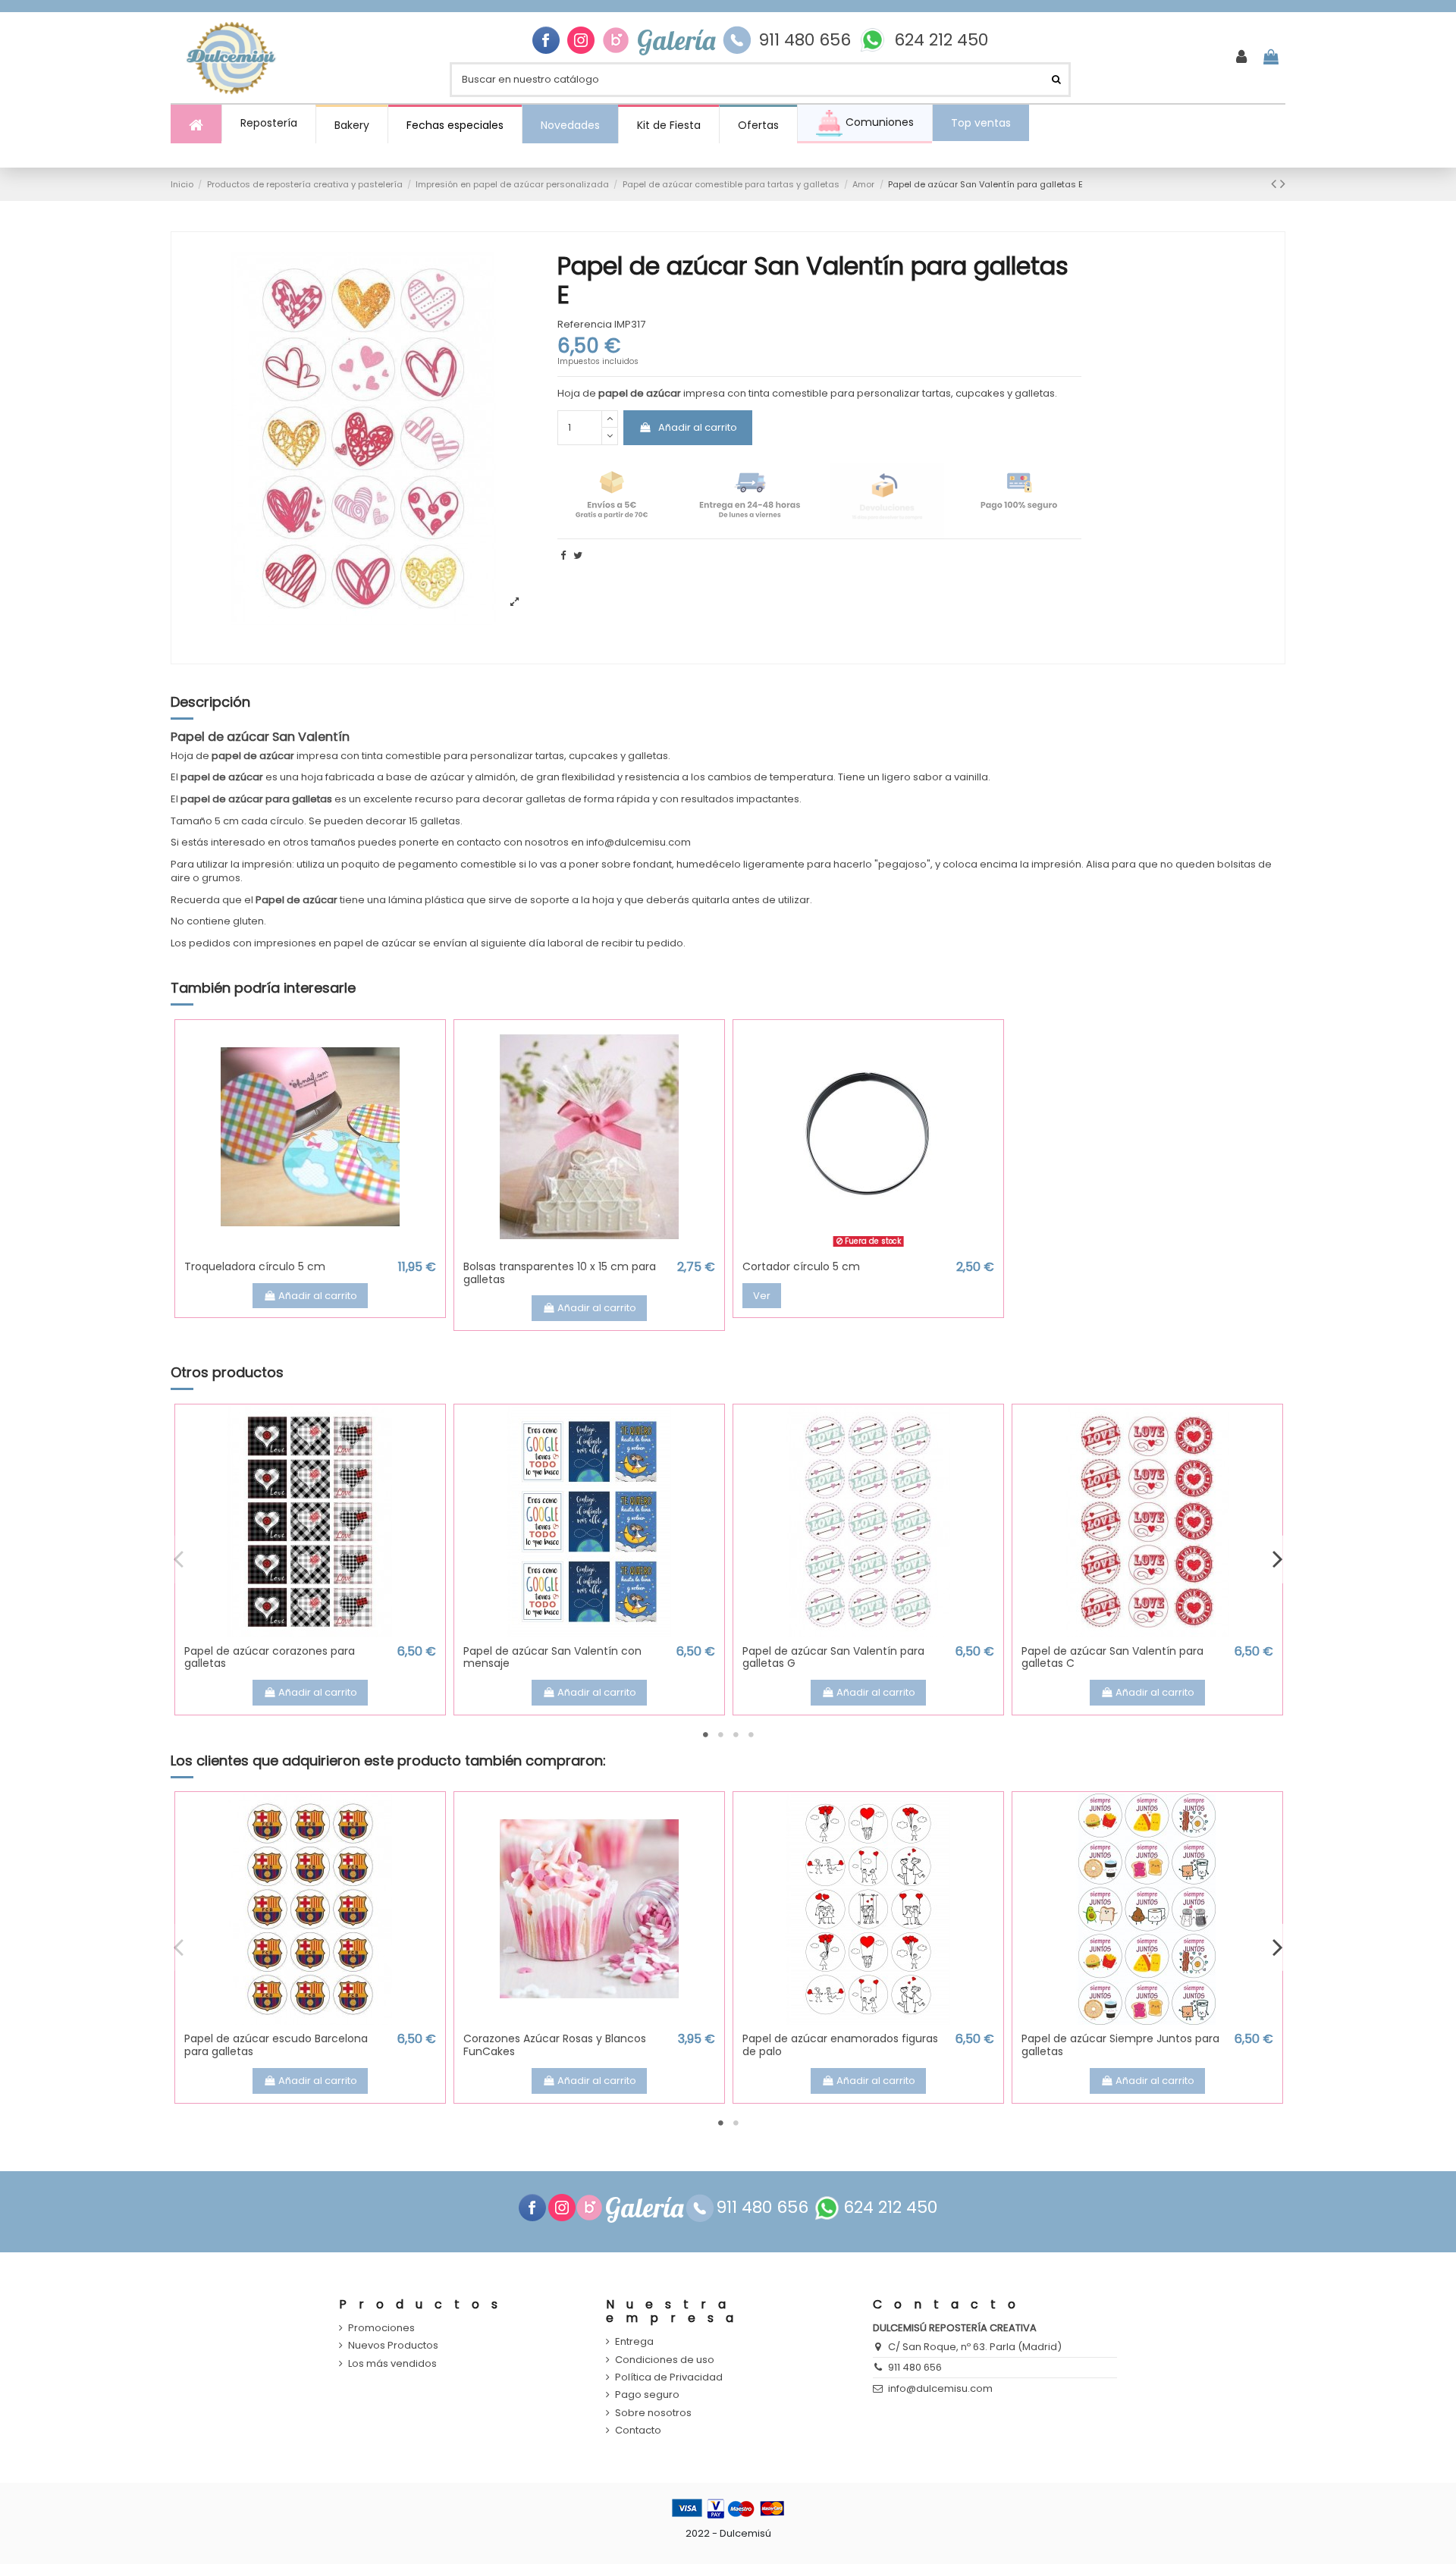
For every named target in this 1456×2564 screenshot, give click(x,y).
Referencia (585, 325)
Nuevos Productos (393, 2346)
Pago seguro (647, 2395)
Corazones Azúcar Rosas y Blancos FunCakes (555, 2045)
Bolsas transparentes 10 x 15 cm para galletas (560, 1273)
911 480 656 (805, 40)
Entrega (634, 2342)
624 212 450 (941, 40)
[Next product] (1283, 184)
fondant (653, 864)
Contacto (638, 2431)
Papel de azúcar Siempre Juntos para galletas (1120, 2045)
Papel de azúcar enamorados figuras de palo (840, 2045)
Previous (179, 1559)
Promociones (381, 2328)
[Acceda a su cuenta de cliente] (1241, 58)
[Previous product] (1276, 184)
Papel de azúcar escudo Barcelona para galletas (276, 2045)
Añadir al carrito (698, 427)
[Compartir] (563, 555)
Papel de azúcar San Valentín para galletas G (833, 1657)
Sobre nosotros (653, 2413)
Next (1277, 1559)
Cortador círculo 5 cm (801, 1266)
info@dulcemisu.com (940, 2388)
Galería (676, 40)
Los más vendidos (392, 2364)
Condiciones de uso (665, 2360)
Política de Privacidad (669, 2377)
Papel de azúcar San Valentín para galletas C (1112, 1657)
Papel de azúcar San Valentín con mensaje (552, 1657)
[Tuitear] (578, 555)
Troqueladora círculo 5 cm (255, 1266)
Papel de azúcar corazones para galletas (270, 1657)
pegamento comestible (457, 864)
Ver (762, 1296)
